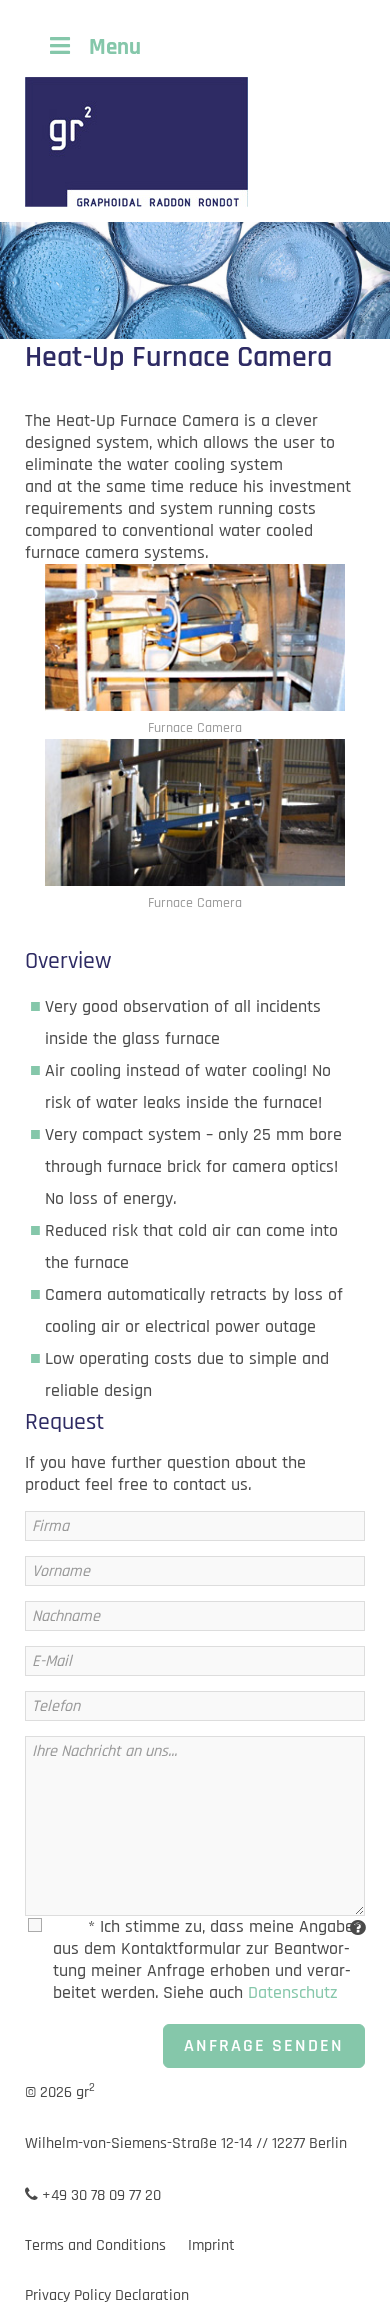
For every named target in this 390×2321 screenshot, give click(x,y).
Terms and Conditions (95, 2245)
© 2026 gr (60, 2092)
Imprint (211, 2245)
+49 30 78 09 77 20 (99, 2195)
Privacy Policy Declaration (107, 2295)
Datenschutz (293, 1992)
